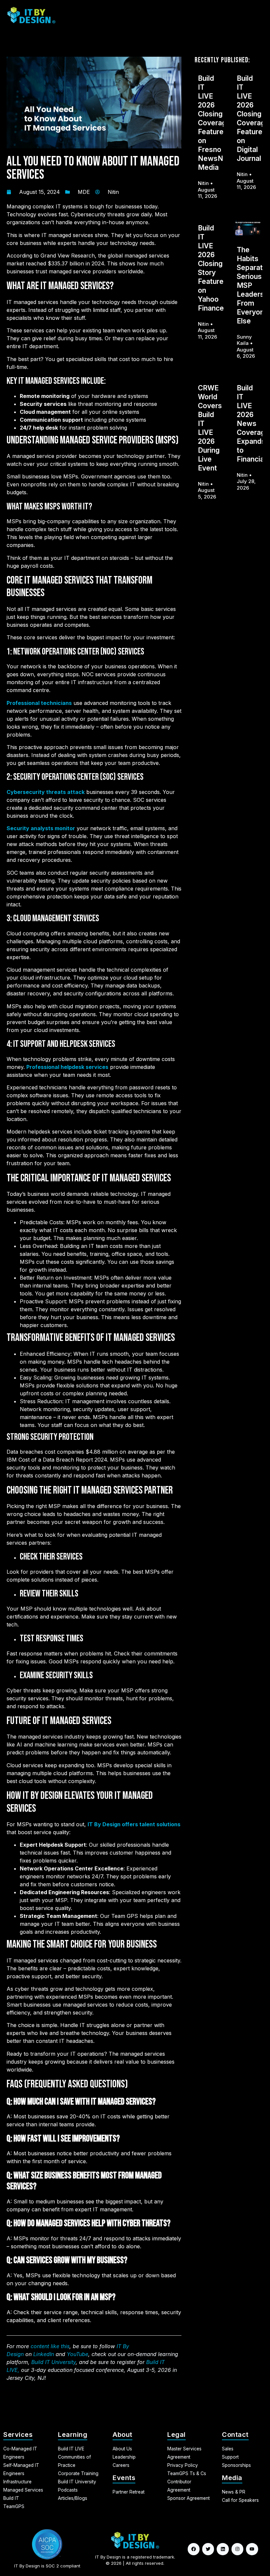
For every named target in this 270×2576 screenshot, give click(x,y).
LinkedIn (44, 2354)
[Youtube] (252, 2549)
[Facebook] (194, 2549)
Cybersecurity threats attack (46, 792)
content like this (50, 2346)
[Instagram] (237, 2549)
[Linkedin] (223, 2549)
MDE (84, 192)
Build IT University (54, 2362)
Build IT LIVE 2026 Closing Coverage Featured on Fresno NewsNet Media (214, 123)
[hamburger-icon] (256, 15)
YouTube (78, 2354)
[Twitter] (208, 2549)
